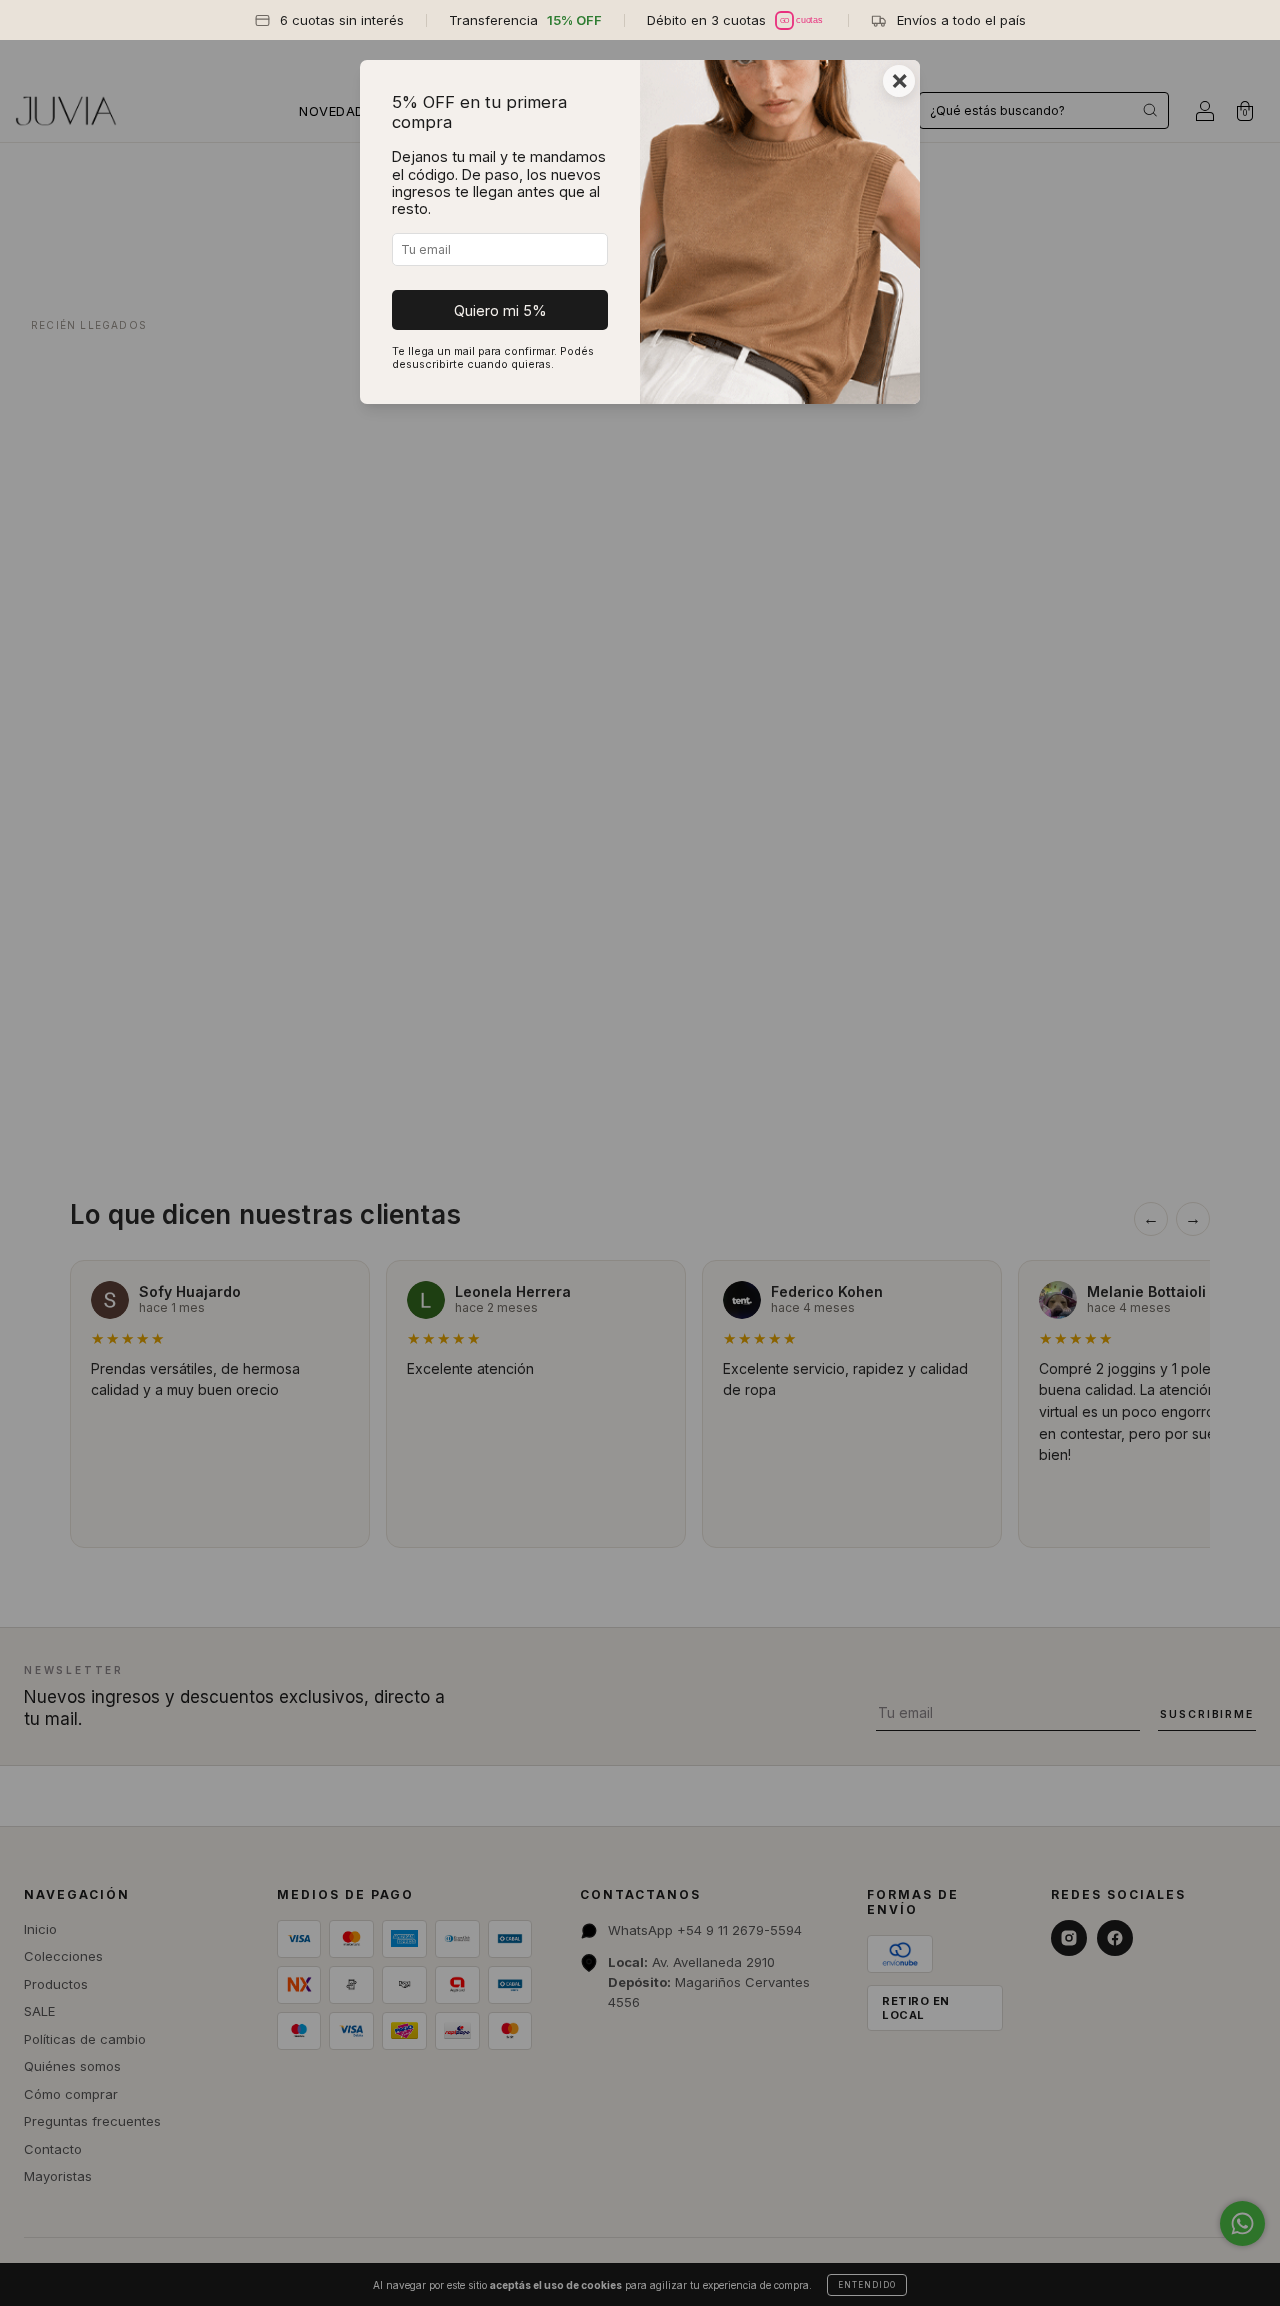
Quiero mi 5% (500, 310)
